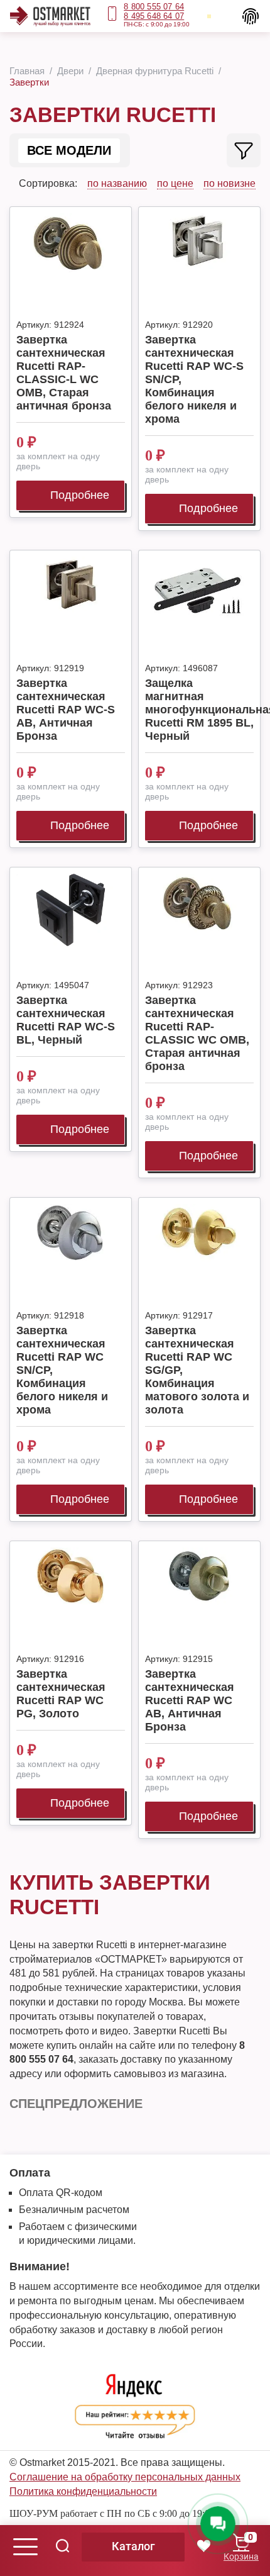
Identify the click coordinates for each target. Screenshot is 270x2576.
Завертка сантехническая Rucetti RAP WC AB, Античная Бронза (190, 1700)
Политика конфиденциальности (83, 2491)
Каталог (133, 2546)
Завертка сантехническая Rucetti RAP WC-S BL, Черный (66, 1020)
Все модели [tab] (69, 150)
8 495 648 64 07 (154, 16)
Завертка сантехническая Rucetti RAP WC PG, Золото (61, 1694)
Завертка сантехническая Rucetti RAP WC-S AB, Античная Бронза (66, 710)
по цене (175, 183)
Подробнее (80, 495)
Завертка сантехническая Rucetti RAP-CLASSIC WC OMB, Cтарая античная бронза (197, 1033)
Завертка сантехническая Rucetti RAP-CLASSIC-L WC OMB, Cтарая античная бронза (64, 373)
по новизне (229, 183)
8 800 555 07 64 (154, 7)
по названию (117, 183)
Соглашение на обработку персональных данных (125, 2477)
